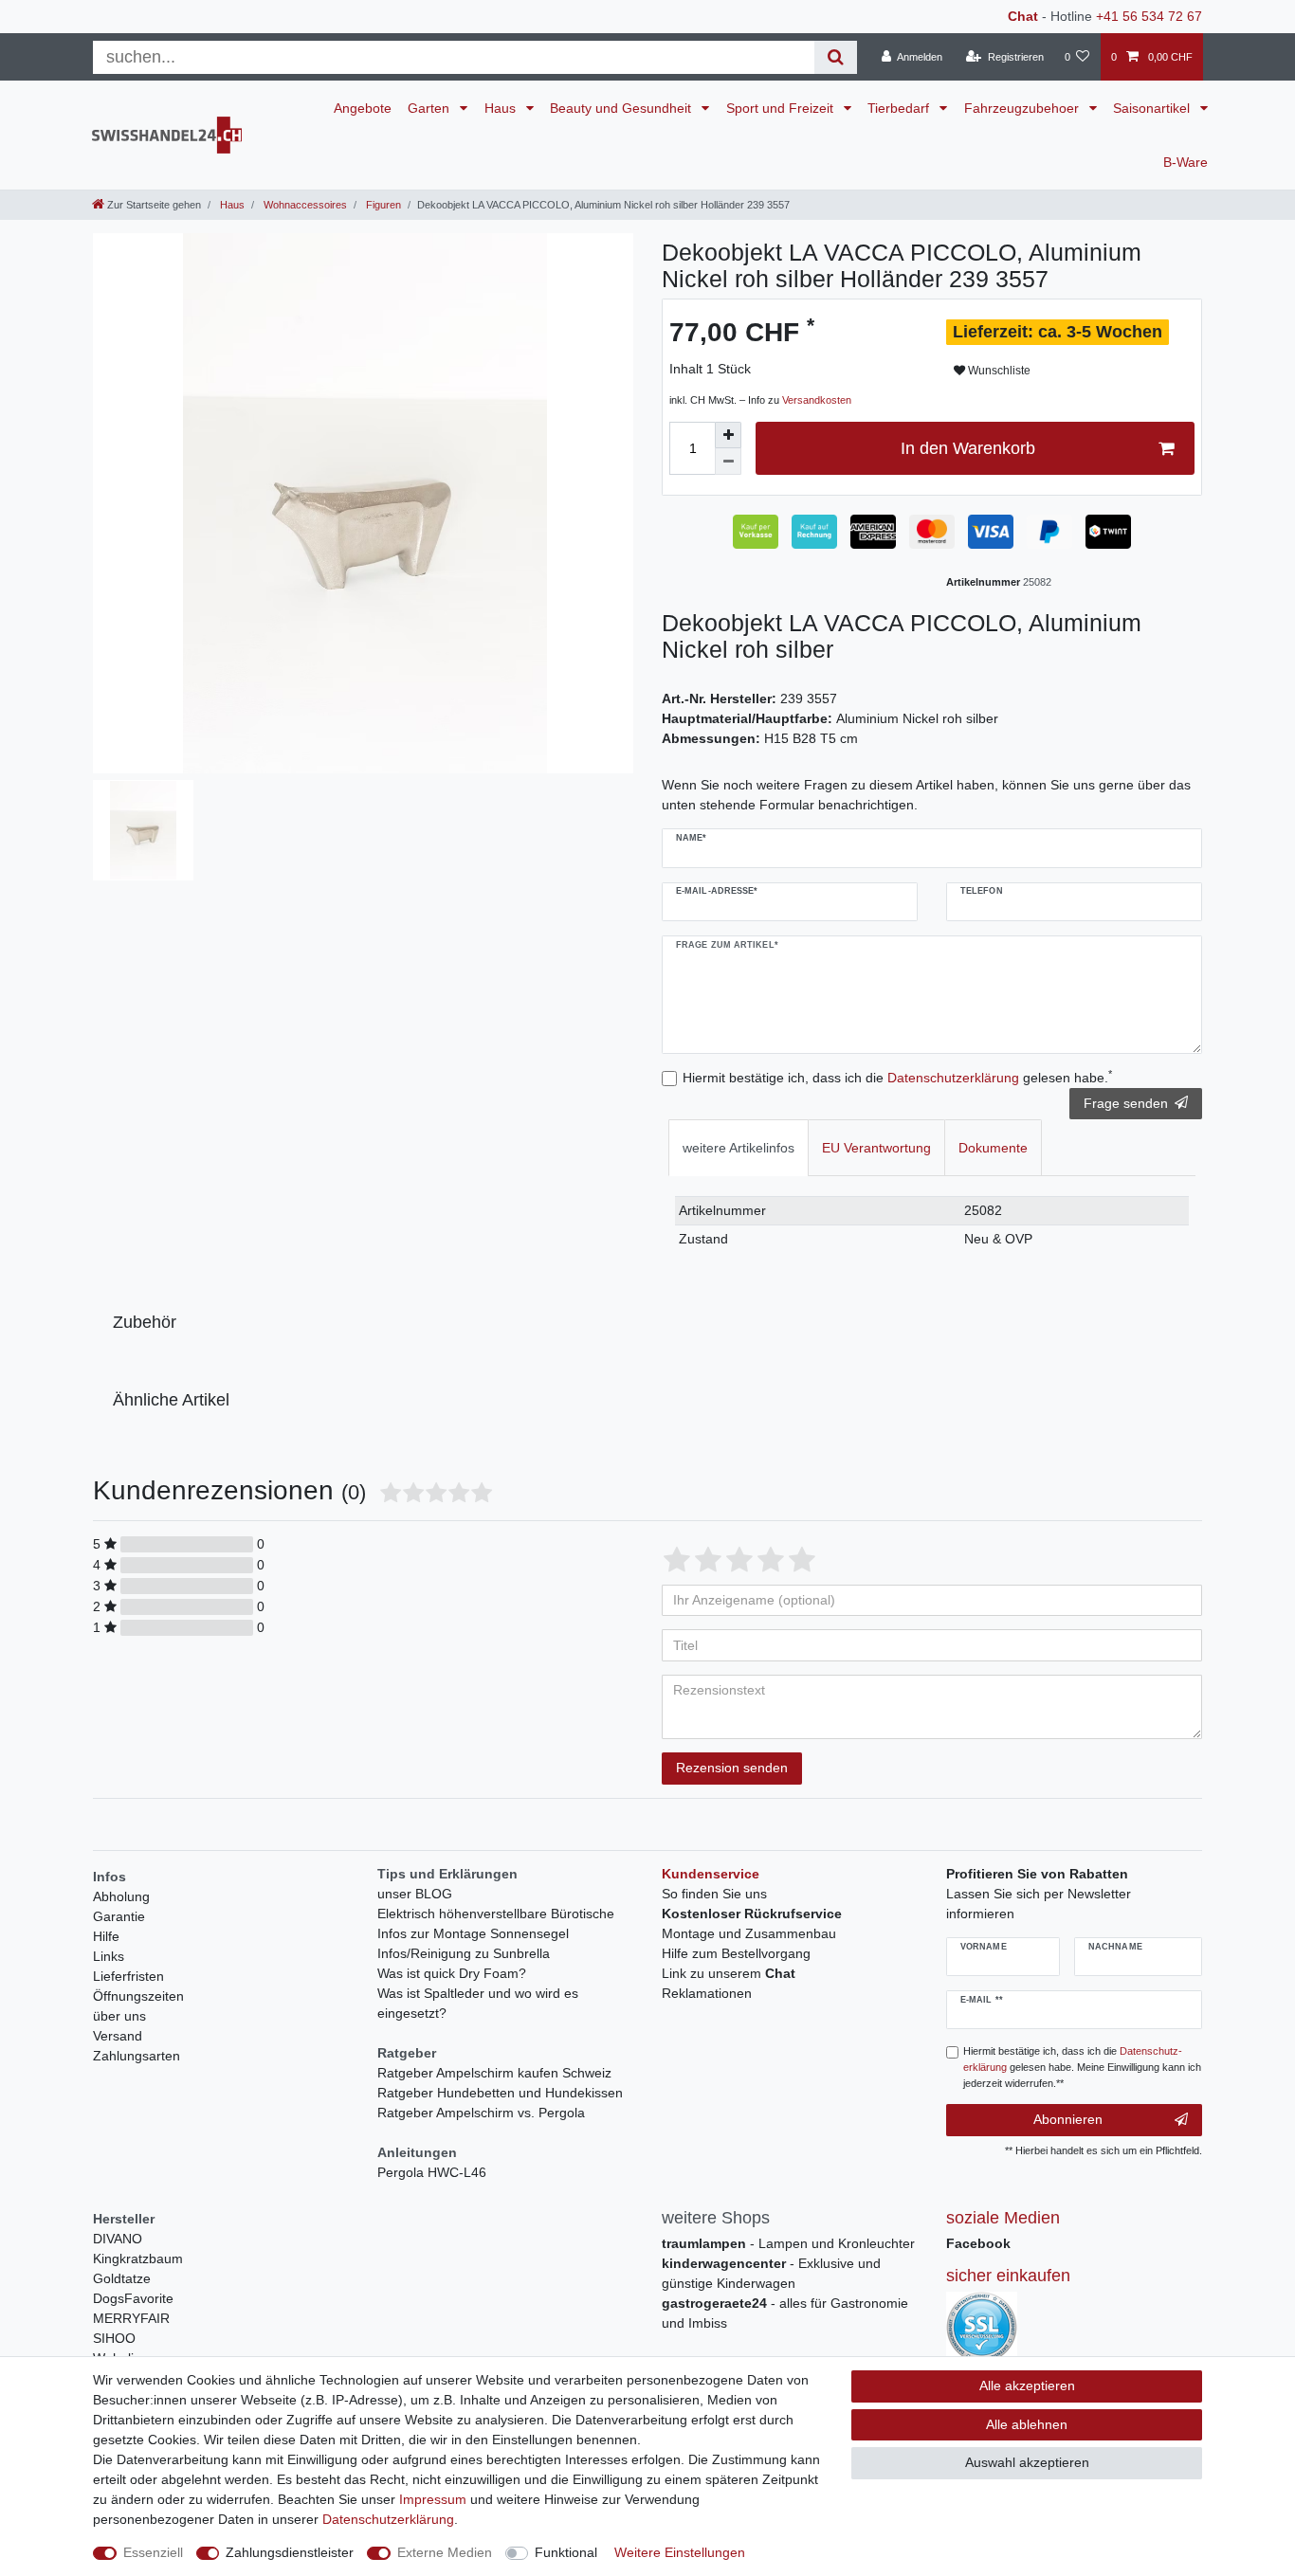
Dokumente (993, 1148)
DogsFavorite (133, 2298)
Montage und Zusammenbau (749, 1933)
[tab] (739, 1147)
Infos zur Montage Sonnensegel (473, 1933)
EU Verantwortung (876, 1148)
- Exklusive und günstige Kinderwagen (771, 2273)
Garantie (119, 1916)
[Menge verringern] (728, 462)
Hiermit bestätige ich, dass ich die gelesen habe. (897, 1077)
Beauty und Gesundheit (622, 108)
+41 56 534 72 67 (1149, 16)
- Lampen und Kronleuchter (788, 2243)
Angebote (363, 108)
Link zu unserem (729, 1973)
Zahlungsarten (137, 2056)
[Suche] (836, 57)
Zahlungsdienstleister (290, 2552)
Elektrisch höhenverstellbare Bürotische (496, 1914)
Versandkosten (817, 400)
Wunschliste (998, 371)
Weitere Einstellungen (680, 2552)
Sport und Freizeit (782, 108)
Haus (502, 108)
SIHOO (114, 2338)
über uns (119, 2016)
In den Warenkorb (968, 448)
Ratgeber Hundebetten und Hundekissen (500, 2093)
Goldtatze (122, 2278)
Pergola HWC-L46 (432, 2172)
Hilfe (106, 1936)
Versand (118, 2036)
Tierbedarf (900, 108)
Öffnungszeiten (138, 1996)
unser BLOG (415, 1894)
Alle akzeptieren (1027, 2386)
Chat (1023, 16)
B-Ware (1186, 162)
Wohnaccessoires (304, 205)
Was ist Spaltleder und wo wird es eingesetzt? (478, 2003)
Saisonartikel (1153, 108)
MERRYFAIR (131, 2318)
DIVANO (118, 2239)
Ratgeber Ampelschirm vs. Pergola (481, 2113)
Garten (430, 108)
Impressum (433, 2499)
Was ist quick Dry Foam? (452, 1973)
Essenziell (153, 2552)
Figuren (382, 205)
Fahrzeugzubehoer (1023, 108)
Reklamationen (707, 1993)
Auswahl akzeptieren (1027, 2462)
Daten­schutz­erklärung (388, 2519)
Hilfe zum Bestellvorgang (736, 1953)
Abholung (121, 1896)
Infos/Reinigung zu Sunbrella (464, 1953)
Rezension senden (732, 1768)
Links (109, 1956)
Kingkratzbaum (138, 2259)
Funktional (566, 2552)
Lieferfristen (128, 1976)
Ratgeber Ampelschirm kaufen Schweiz (494, 2073)
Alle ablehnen (1027, 2424)
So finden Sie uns (714, 1894)
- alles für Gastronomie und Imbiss (785, 2313)
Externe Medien (445, 2552)
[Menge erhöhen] (728, 435)
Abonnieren (1068, 2119)
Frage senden (1126, 1103)
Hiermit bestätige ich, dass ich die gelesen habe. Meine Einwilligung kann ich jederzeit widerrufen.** (1082, 2067)
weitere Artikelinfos (739, 1148)
